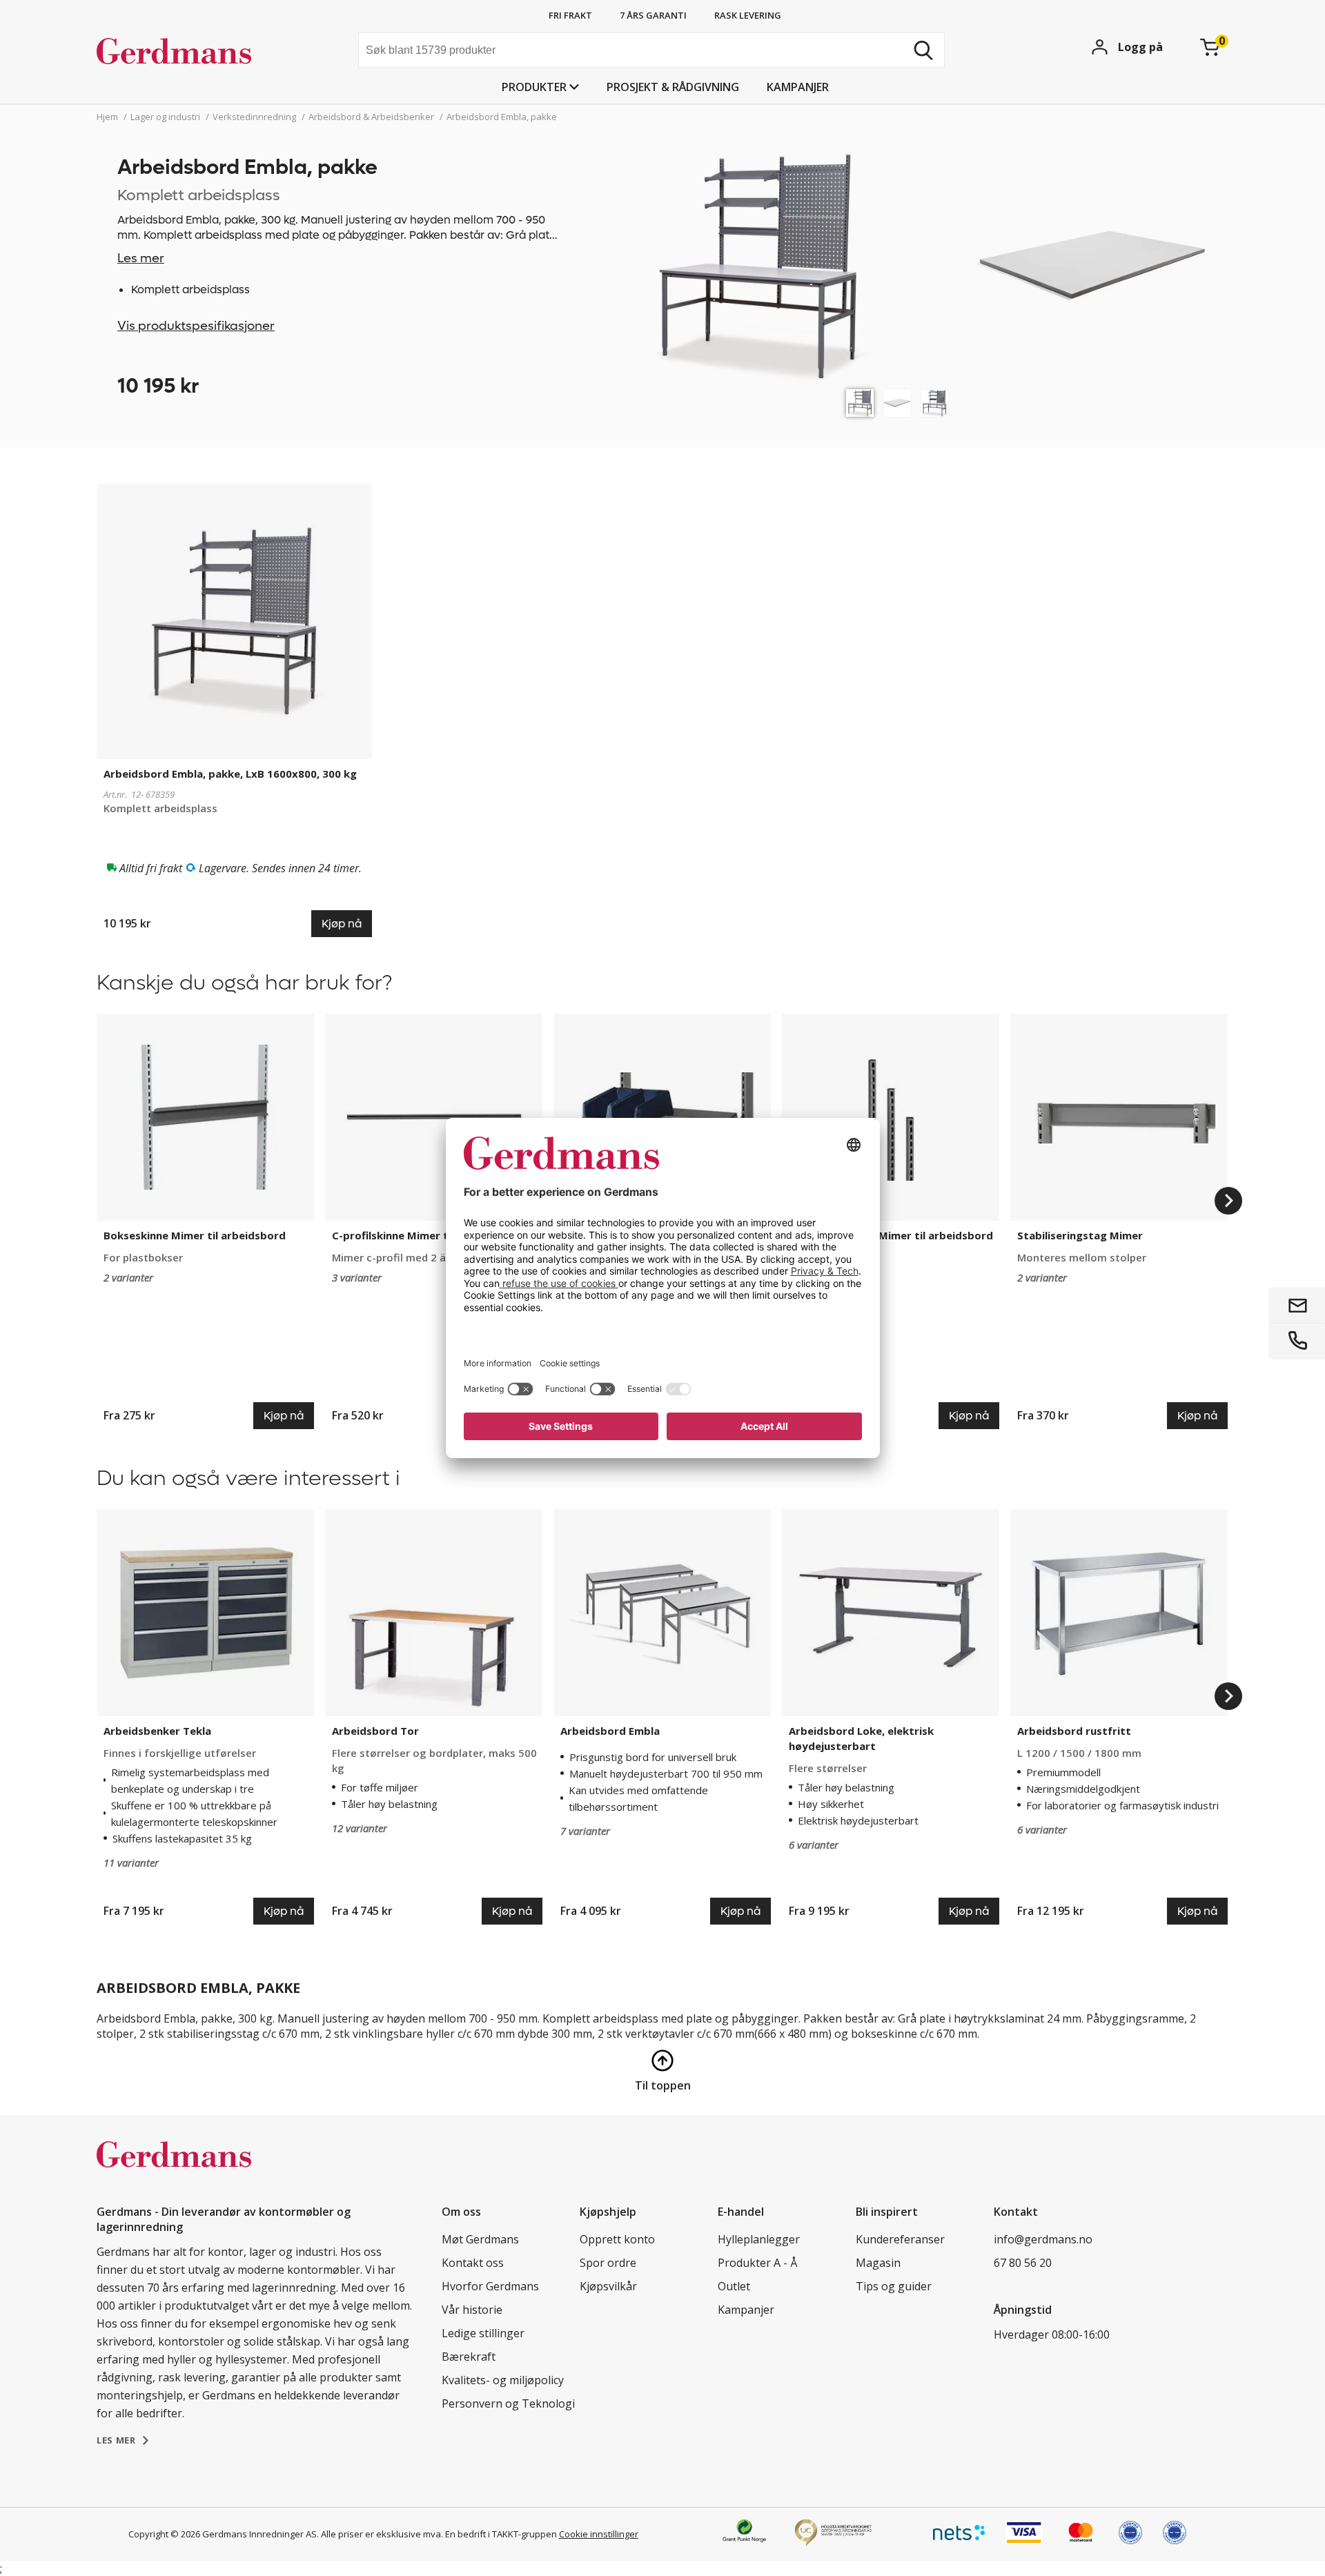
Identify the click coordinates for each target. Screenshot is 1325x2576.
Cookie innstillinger (599, 2534)
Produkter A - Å (757, 2263)
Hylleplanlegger (759, 2239)
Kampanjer (798, 87)
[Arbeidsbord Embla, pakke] (860, 403)
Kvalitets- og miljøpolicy (503, 2380)
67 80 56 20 (1023, 2263)
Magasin (878, 2263)
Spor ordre (608, 2263)
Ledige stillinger (483, 2333)
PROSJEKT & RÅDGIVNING (673, 87)
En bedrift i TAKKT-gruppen (501, 2534)
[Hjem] (200, 52)
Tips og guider (894, 2286)
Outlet (734, 2286)
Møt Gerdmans (480, 2239)
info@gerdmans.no (1043, 2239)
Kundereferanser (900, 2239)
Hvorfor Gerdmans (490, 2286)
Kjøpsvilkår (608, 2286)
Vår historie (472, 2310)
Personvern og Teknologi (508, 2403)
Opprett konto (617, 2239)
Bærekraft (469, 2357)
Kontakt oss (473, 2263)
